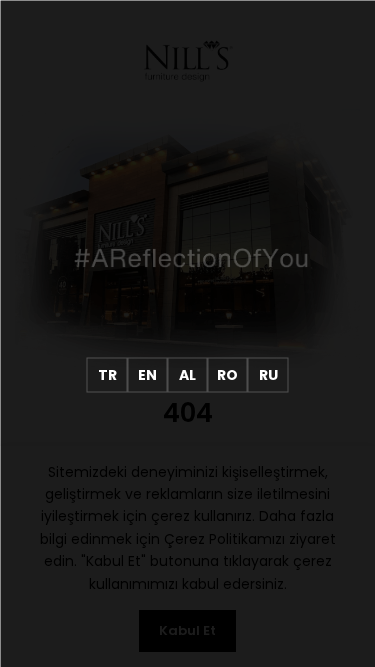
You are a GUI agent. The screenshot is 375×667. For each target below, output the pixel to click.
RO (227, 374)
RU (268, 374)
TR (107, 374)
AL (187, 374)
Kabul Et (187, 630)
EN (147, 374)
